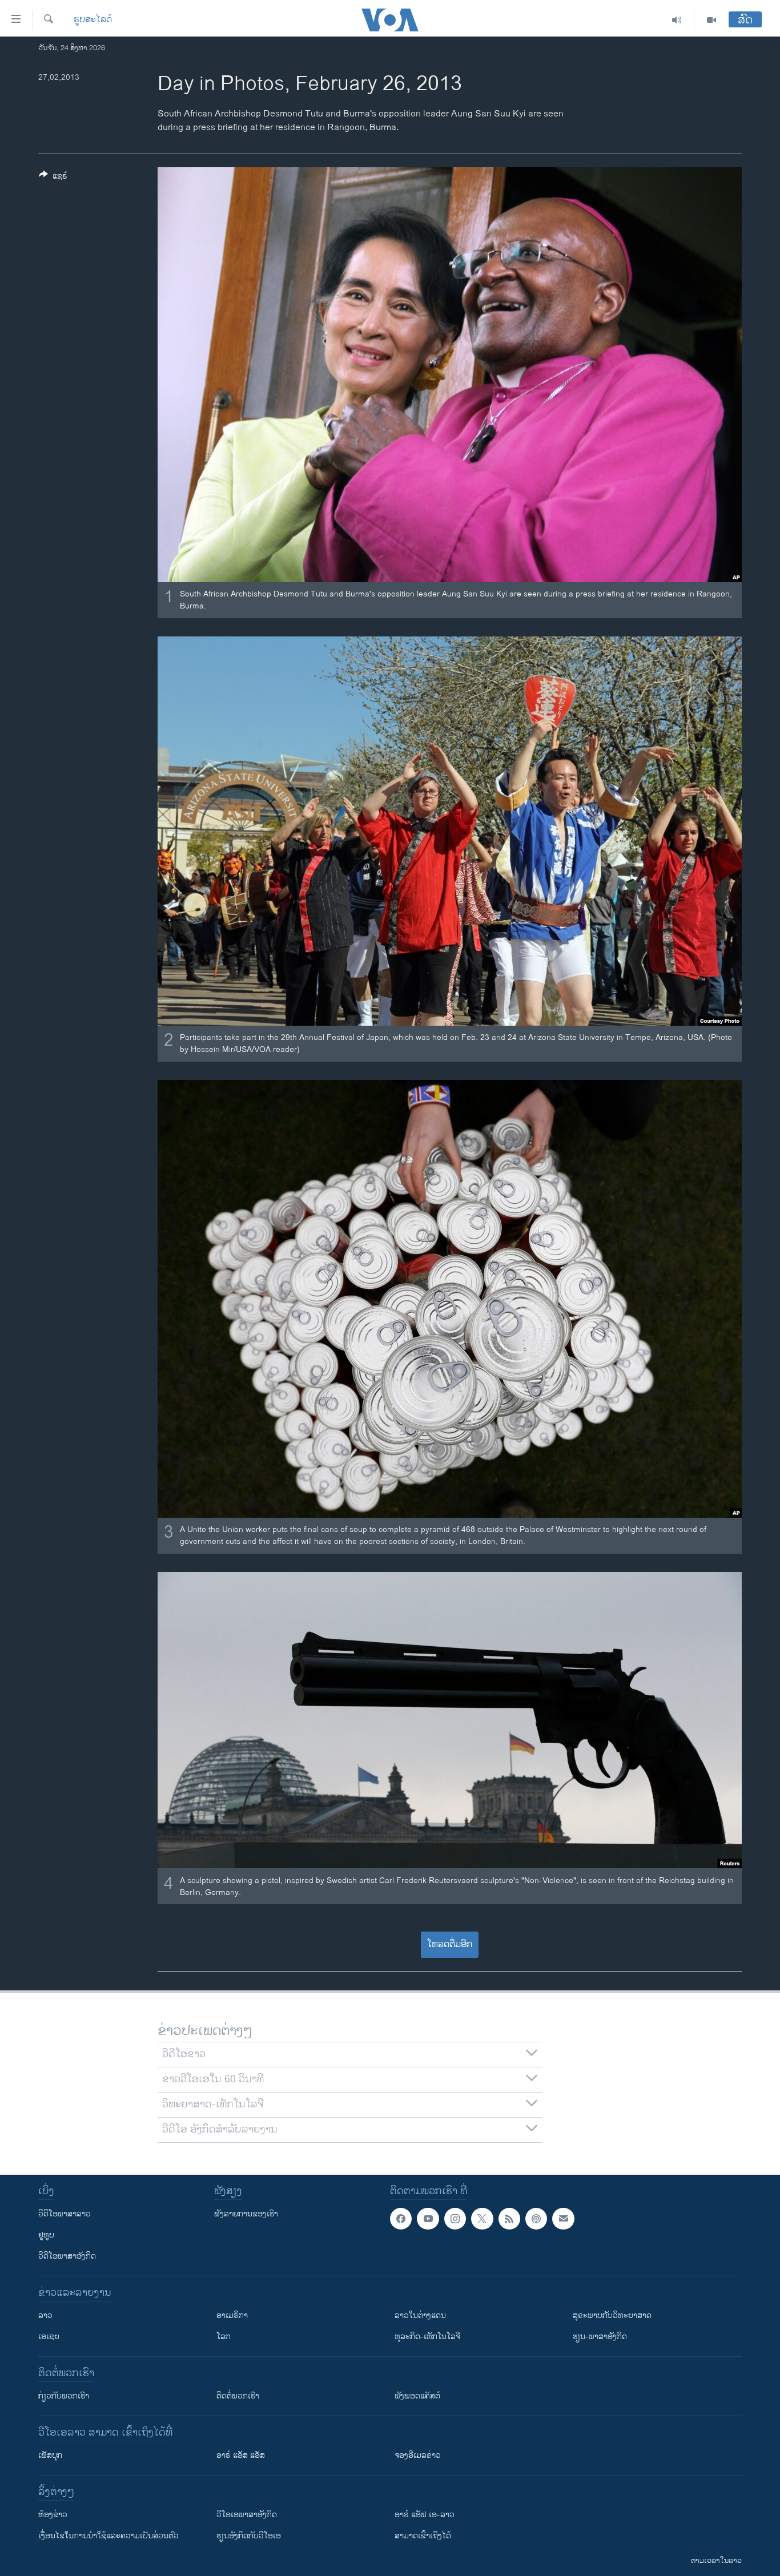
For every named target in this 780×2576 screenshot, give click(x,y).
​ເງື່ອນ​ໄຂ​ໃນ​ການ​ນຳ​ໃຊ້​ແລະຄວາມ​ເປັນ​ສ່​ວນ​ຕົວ (108, 2536)
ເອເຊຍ (49, 2337)
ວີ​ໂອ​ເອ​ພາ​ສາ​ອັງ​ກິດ (247, 2515)
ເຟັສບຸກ (50, 2455)
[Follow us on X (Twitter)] (482, 2219)
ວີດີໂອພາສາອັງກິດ (67, 2256)
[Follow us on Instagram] (455, 2219)
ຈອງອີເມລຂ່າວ (418, 2455)
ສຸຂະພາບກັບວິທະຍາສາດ (612, 2315)
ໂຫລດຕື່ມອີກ (450, 1944)
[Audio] (677, 20)
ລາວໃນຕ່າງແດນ (420, 2315)
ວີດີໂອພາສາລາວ (65, 2214)
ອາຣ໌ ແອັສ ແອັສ (241, 2455)
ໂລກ (224, 2337)
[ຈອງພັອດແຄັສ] (563, 2219)
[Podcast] (536, 2219)
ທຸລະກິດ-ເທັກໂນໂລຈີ (427, 2337)
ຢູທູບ (46, 2235)
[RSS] (509, 2219)
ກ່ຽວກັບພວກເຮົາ (64, 2396)
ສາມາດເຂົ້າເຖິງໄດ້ (423, 2536)
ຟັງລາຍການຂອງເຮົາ (246, 2214)
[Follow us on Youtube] (428, 2219)
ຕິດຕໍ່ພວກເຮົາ (238, 2396)
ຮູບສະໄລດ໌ (93, 20)
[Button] (53, 178)
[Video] (711, 20)
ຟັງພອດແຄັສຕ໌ (417, 2396)
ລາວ (45, 2315)
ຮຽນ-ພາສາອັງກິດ (600, 2337)
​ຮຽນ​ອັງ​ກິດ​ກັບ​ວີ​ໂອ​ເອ (249, 2536)
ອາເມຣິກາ (232, 2315)
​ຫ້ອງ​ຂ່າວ (53, 2515)
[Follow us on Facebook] (401, 2219)
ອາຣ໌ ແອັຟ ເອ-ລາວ (425, 2515)
